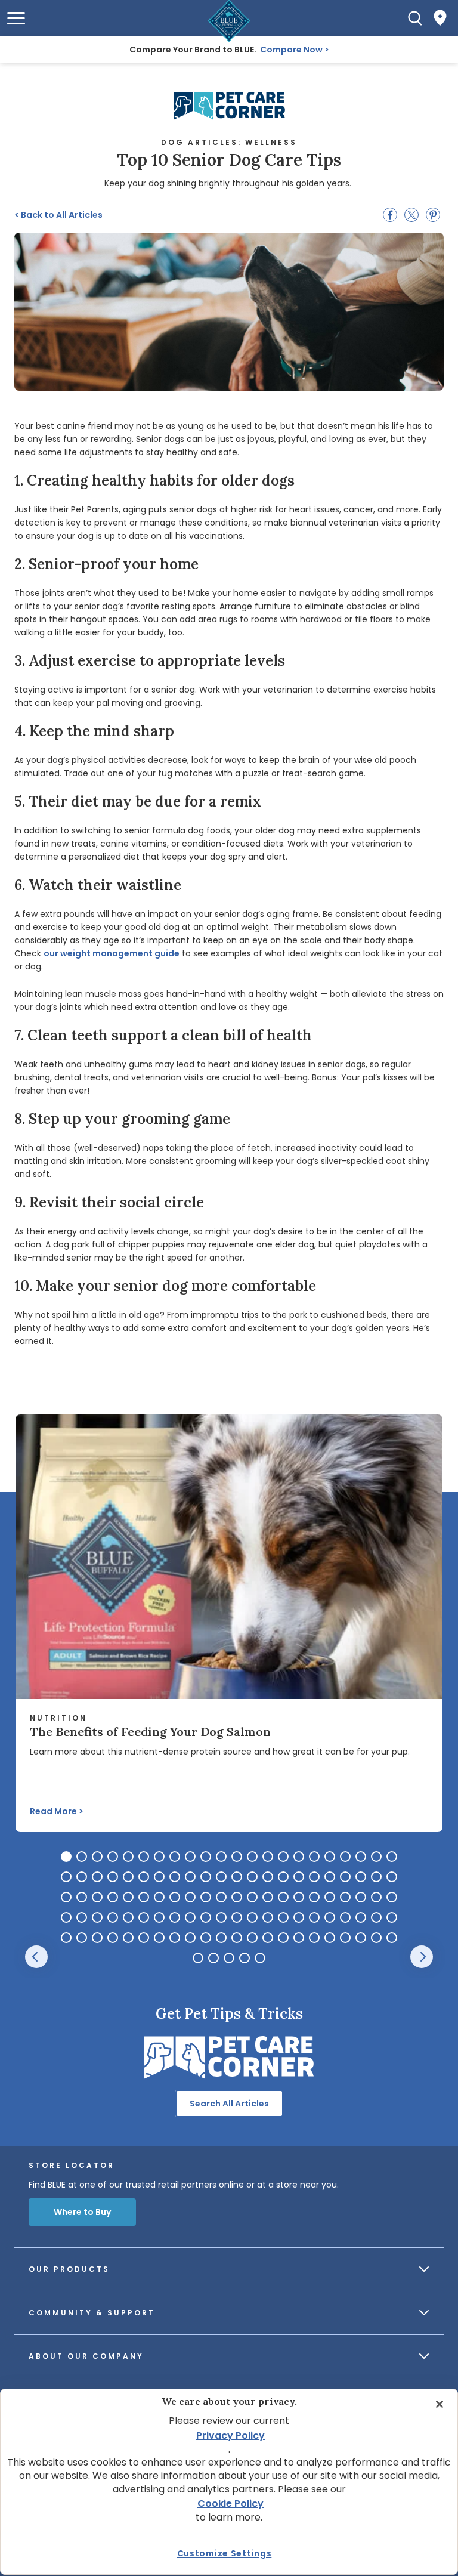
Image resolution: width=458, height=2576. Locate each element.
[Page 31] (190, 1877)
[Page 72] (144, 1917)
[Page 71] (128, 1917)
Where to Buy (82, 2212)
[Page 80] (268, 1917)
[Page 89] (66, 1938)
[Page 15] (283, 1857)
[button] (16, 18)
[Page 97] (190, 1938)
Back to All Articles (58, 215)
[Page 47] (97, 1897)
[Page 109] (376, 1938)
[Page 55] (221, 1897)
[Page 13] (252, 1857)
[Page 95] (159, 1938)
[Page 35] (252, 1877)
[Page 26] (113, 1877)
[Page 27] (128, 1877)
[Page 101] (252, 1938)
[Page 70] (113, 1917)
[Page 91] (97, 1938)
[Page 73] (159, 1917)
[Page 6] (144, 1857)
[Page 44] (392, 1877)
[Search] (415, 18)
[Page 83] (314, 1917)
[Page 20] (361, 1857)
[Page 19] (345, 1857)
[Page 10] (206, 1857)
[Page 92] (113, 1938)
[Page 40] (330, 1877)
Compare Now (291, 50)
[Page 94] (144, 1938)
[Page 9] (190, 1857)
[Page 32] (206, 1877)
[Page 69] (97, 1917)
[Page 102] (268, 1938)
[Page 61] (314, 1897)
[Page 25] (97, 1877)
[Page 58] (268, 1897)
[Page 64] (361, 1897)
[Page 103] (283, 1938)
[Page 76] (206, 1917)
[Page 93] (128, 1938)
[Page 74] (175, 1917)
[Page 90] (82, 1938)
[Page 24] (82, 1877)
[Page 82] (299, 1917)
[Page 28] (144, 1877)
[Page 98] (206, 1938)
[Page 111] (198, 1958)
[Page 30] (175, 1877)
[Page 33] (221, 1877)
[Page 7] (159, 1857)
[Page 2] (82, 1857)
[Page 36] (268, 1877)
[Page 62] (330, 1897)
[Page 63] (345, 1897)
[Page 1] (66, 1857)
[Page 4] (113, 1857)
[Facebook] (390, 215)
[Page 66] (392, 1897)
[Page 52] (175, 1897)
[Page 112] (213, 1958)
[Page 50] (144, 1897)
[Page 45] (66, 1897)
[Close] (440, 2404)
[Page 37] (283, 1877)
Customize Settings (225, 2553)
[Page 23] (66, 1877)
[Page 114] (245, 1958)
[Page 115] (260, 1958)
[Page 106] (330, 1938)
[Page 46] (82, 1897)
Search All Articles (229, 2104)
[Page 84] (330, 1917)
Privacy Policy (230, 2436)
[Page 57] (252, 1897)
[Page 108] (361, 1938)
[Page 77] (221, 1917)
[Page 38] (299, 1877)
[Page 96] (175, 1938)
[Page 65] (376, 1897)
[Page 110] (392, 1938)
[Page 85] (345, 1917)
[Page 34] (237, 1877)
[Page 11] (221, 1857)
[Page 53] (190, 1897)
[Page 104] (299, 1938)
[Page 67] (66, 1917)
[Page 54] (206, 1897)
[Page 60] (299, 1897)
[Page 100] (237, 1938)
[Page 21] (376, 1857)
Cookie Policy (230, 2504)
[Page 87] (376, 1917)
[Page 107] (345, 1938)
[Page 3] (97, 1857)
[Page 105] (314, 1938)
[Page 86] (361, 1917)
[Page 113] (229, 1958)
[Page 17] (314, 1857)
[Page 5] (128, 1857)
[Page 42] (361, 1877)
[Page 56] (237, 1897)
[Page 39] (314, 1877)
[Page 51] (159, 1897)
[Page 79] (252, 1917)
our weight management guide (112, 953)
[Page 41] (345, 1877)
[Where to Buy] (440, 18)
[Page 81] (283, 1917)
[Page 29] (159, 1877)
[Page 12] (237, 1857)
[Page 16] (299, 1857)
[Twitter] (411, 215)
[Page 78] (237, 1917)
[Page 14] (268, 1857)
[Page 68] (82, 1917)
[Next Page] (422, 1957)
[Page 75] (190, 1917)
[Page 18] (330, 1857)
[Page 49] (128, 1897)
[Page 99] (221, 1938)
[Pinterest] (433, 215)
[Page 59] (283, 1897)
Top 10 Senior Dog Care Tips (229, 160)
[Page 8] (175, 1857)
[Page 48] (113, 1897)
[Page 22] (392, 1857)
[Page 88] (392, 1917)
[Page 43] (376, 1877)
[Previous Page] (36, 1957)
